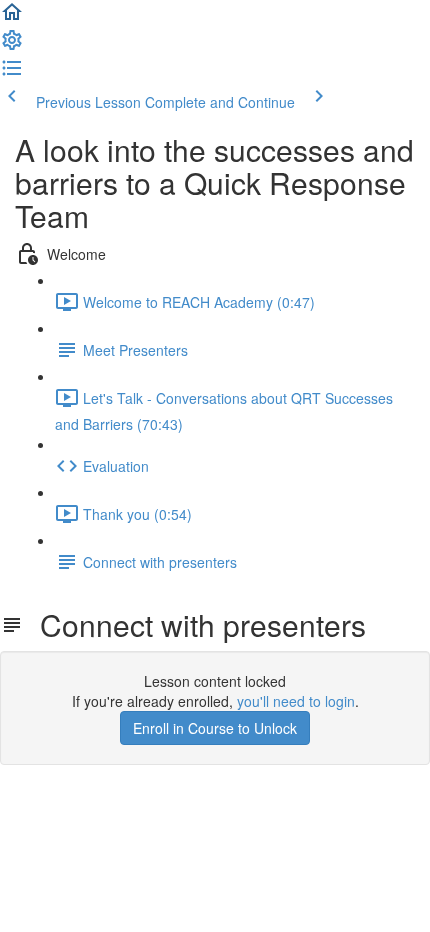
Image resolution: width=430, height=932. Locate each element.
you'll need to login (296, 701)
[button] (12, 18)
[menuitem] (12, 46)
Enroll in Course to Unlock (215, 728)
